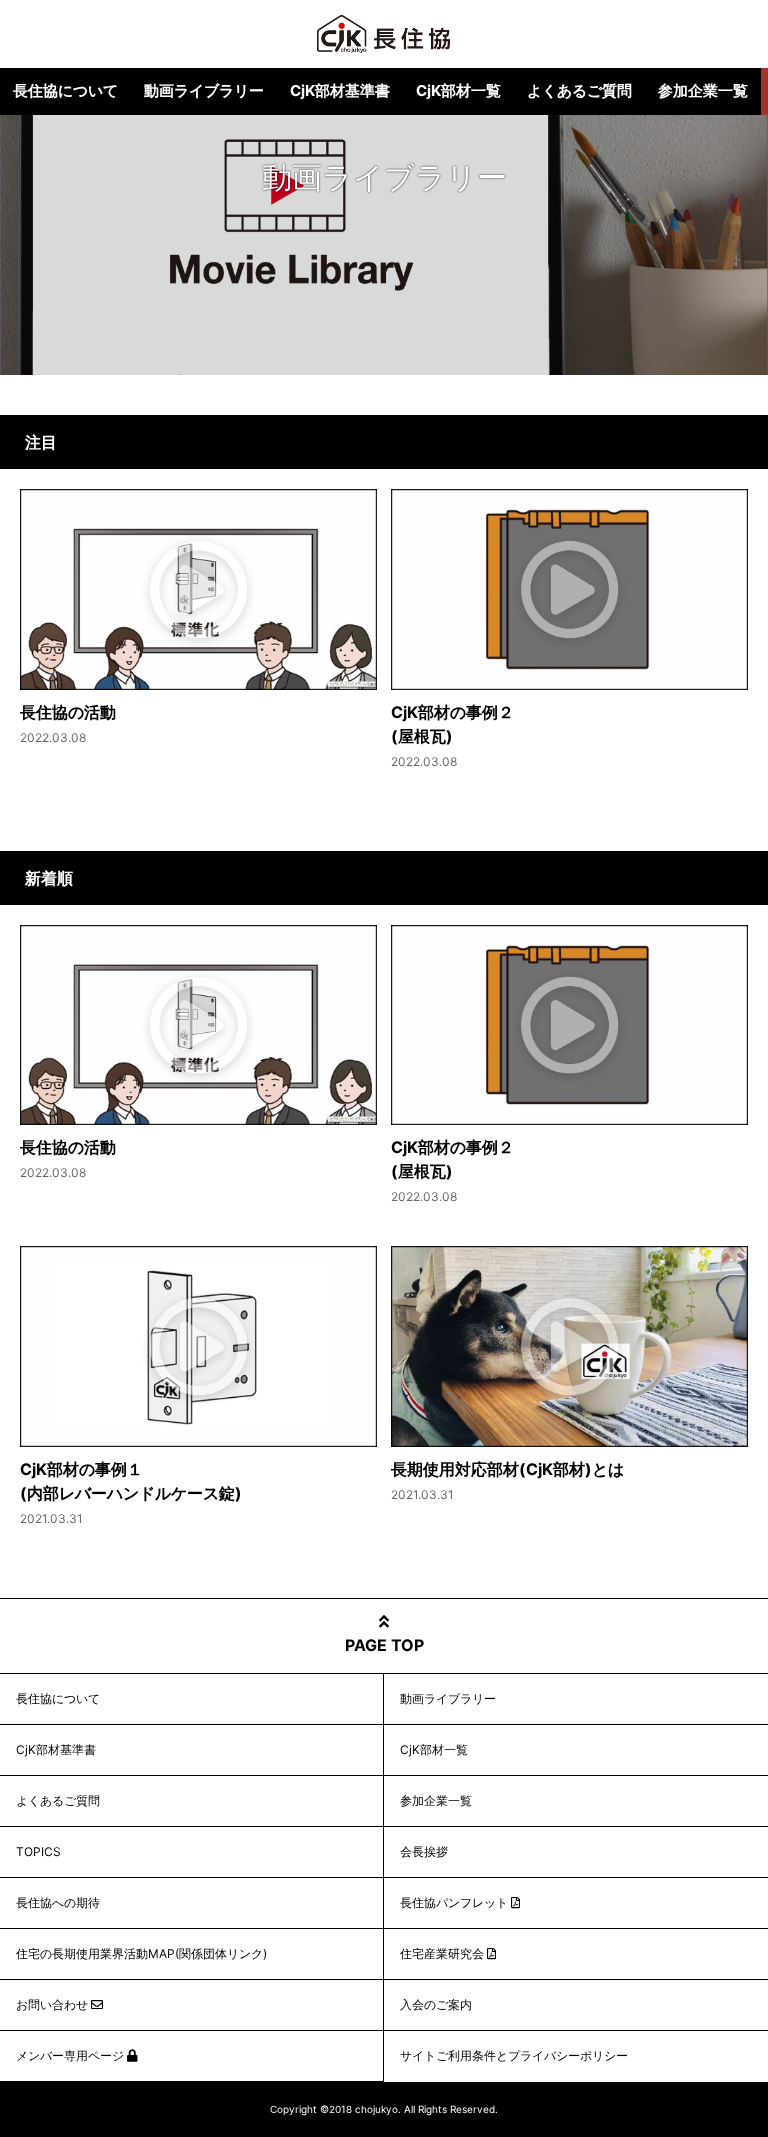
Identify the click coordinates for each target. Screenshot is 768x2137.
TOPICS (38, 1851)
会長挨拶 (424, 1851)
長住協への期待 (58, 1902)
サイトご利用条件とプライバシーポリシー (514, 2055)
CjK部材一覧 (458, 90)
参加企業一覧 (703, 90)
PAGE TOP (384, 1645)
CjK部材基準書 (340, 90)
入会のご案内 (436, 2004)
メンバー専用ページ (71, 2055)
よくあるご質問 (579, 90)
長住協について (65, 90)
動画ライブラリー (204, 90)
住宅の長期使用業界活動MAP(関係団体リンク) (141, 1953)
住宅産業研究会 (443, 1953)
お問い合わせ (53, 2004)
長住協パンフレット (455, 1902)
